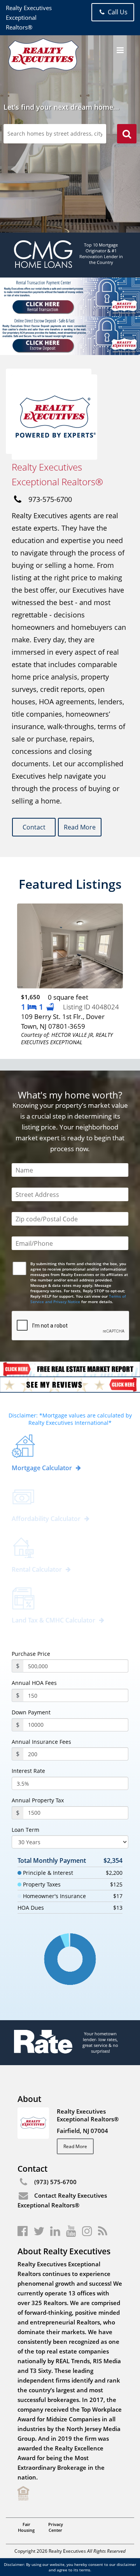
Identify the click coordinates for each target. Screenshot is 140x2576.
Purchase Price (31, 1654)
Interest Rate (28, 1771)
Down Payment (31, 1712)
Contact (34, 827)
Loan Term (25, 1830)
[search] (127, 135)
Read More (80, 827)
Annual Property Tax (38, 1800)
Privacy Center (56, 2527)
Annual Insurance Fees (41, 1742)
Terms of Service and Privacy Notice (78, 1299)
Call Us (117, 12)
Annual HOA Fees (34, 1683)
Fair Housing (26, 2527)
